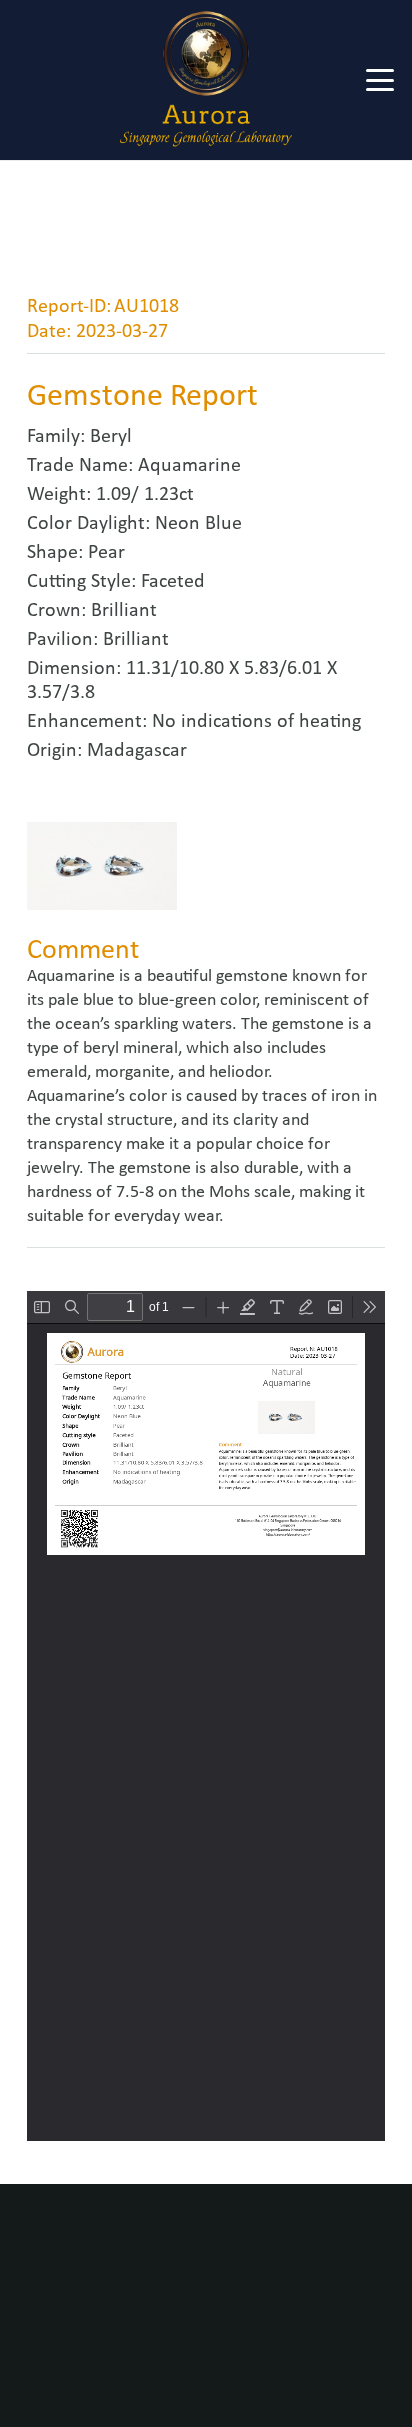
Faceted (173, 582)
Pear (106, 553)
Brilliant (124, 611)
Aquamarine (189, 466)
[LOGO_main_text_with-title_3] (206, 80)
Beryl (111, 437)
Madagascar (137, 751)
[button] (380, 80)
